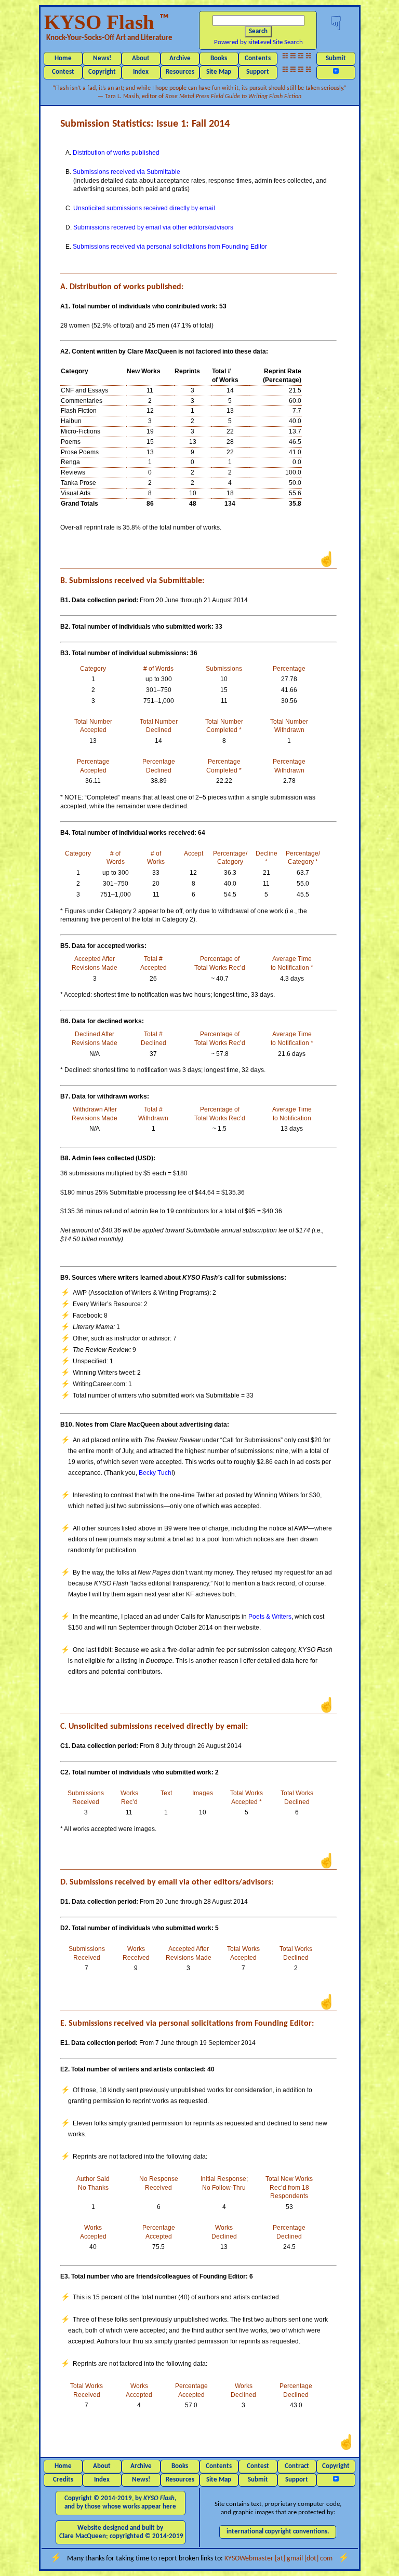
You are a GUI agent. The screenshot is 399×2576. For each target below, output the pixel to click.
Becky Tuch (155, 1473)
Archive (180, 58)
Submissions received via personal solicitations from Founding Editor (170, 247)
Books (219, 58)
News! (102, 58)
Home (63, 58)
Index (141, 72)
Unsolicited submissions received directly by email (144, 208)
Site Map (219, 72)
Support (258, 72)
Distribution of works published (116, 153)
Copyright (102, 72)
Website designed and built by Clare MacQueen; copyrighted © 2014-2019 (121, 2532)
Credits (63, 2480)
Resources (180, 72)
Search (258, 31)
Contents (258, 58)
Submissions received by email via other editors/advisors (153, 227)
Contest (63, 72)
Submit (336, 58)
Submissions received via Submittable (127, 172)
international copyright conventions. (278, 2532)
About (141, 58)
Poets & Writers (270, 1617)
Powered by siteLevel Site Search (258, 42)
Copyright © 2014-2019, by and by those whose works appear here (120, 2503)
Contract (297, 2466)
